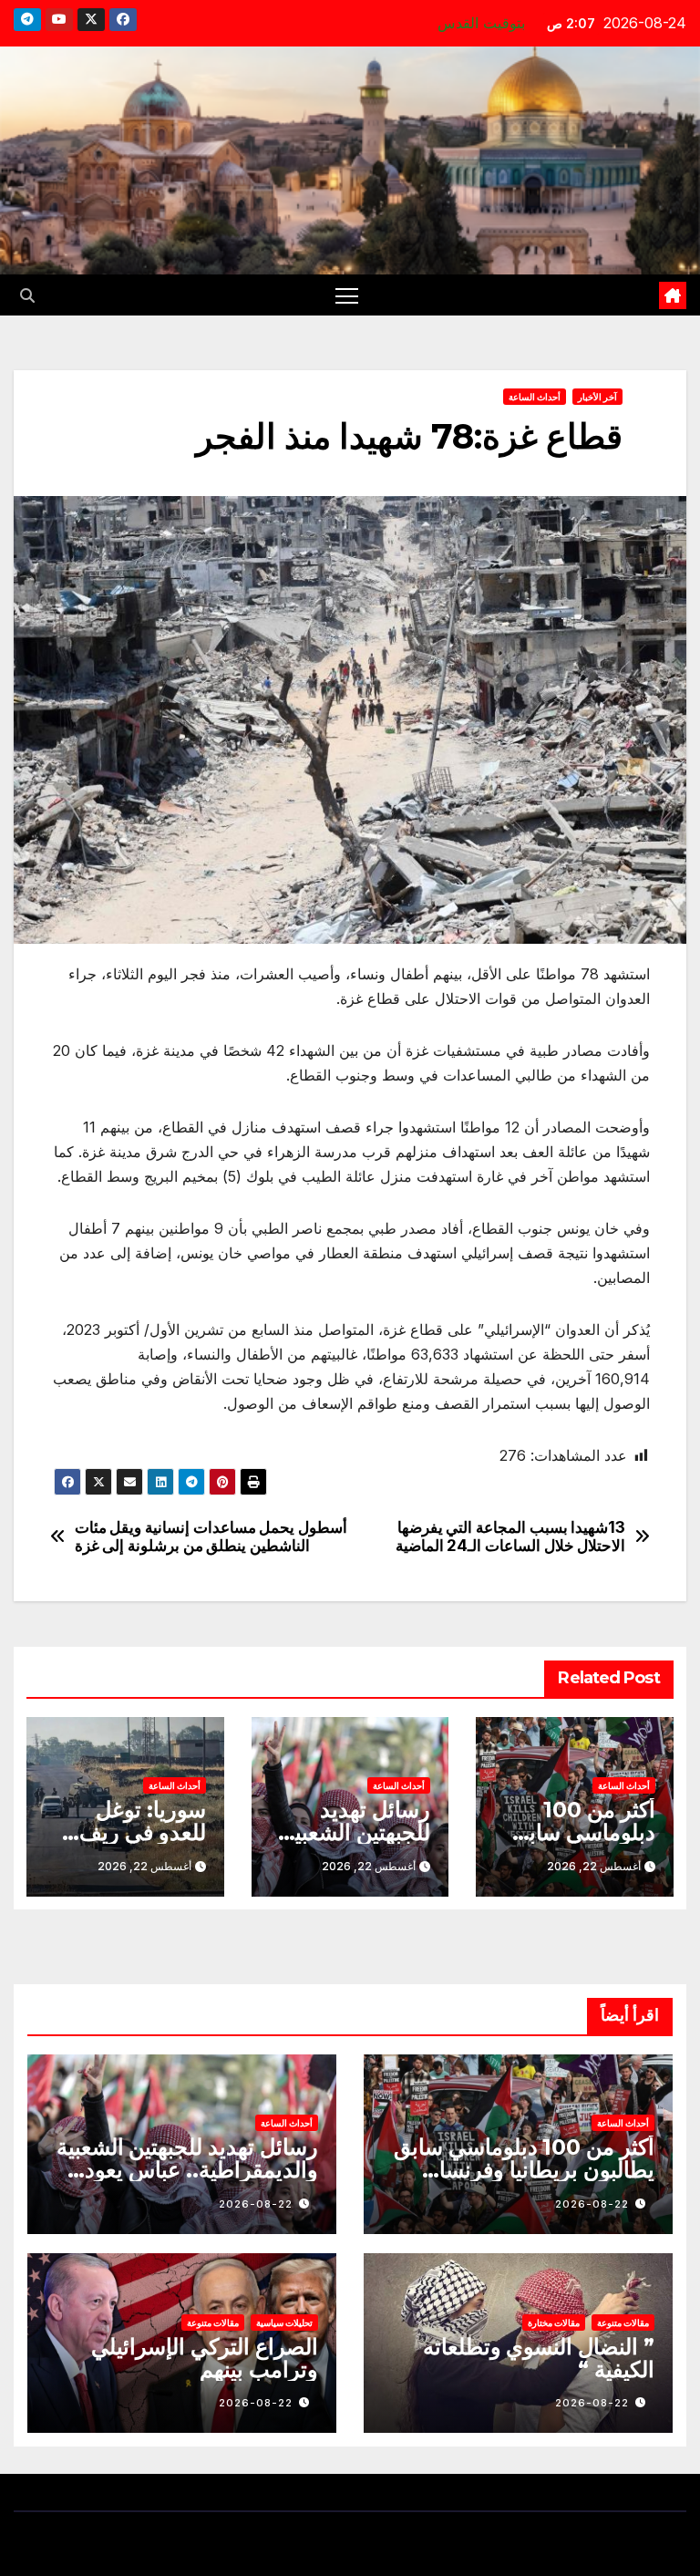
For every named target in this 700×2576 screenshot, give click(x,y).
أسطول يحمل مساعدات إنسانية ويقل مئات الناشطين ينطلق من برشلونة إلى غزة (211, 1537)
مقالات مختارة (554, 2323)
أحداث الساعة (535, 397)
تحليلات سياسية (284, 2323)
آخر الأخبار (597, 397)
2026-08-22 (592, 2204)
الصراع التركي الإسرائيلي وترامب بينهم (205, 2358)
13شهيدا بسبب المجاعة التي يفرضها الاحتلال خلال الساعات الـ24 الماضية (511, 1537)
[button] (27, 295)
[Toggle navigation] (347, 295)
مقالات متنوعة (623, 2323)
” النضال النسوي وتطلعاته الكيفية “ (539, 2358)
